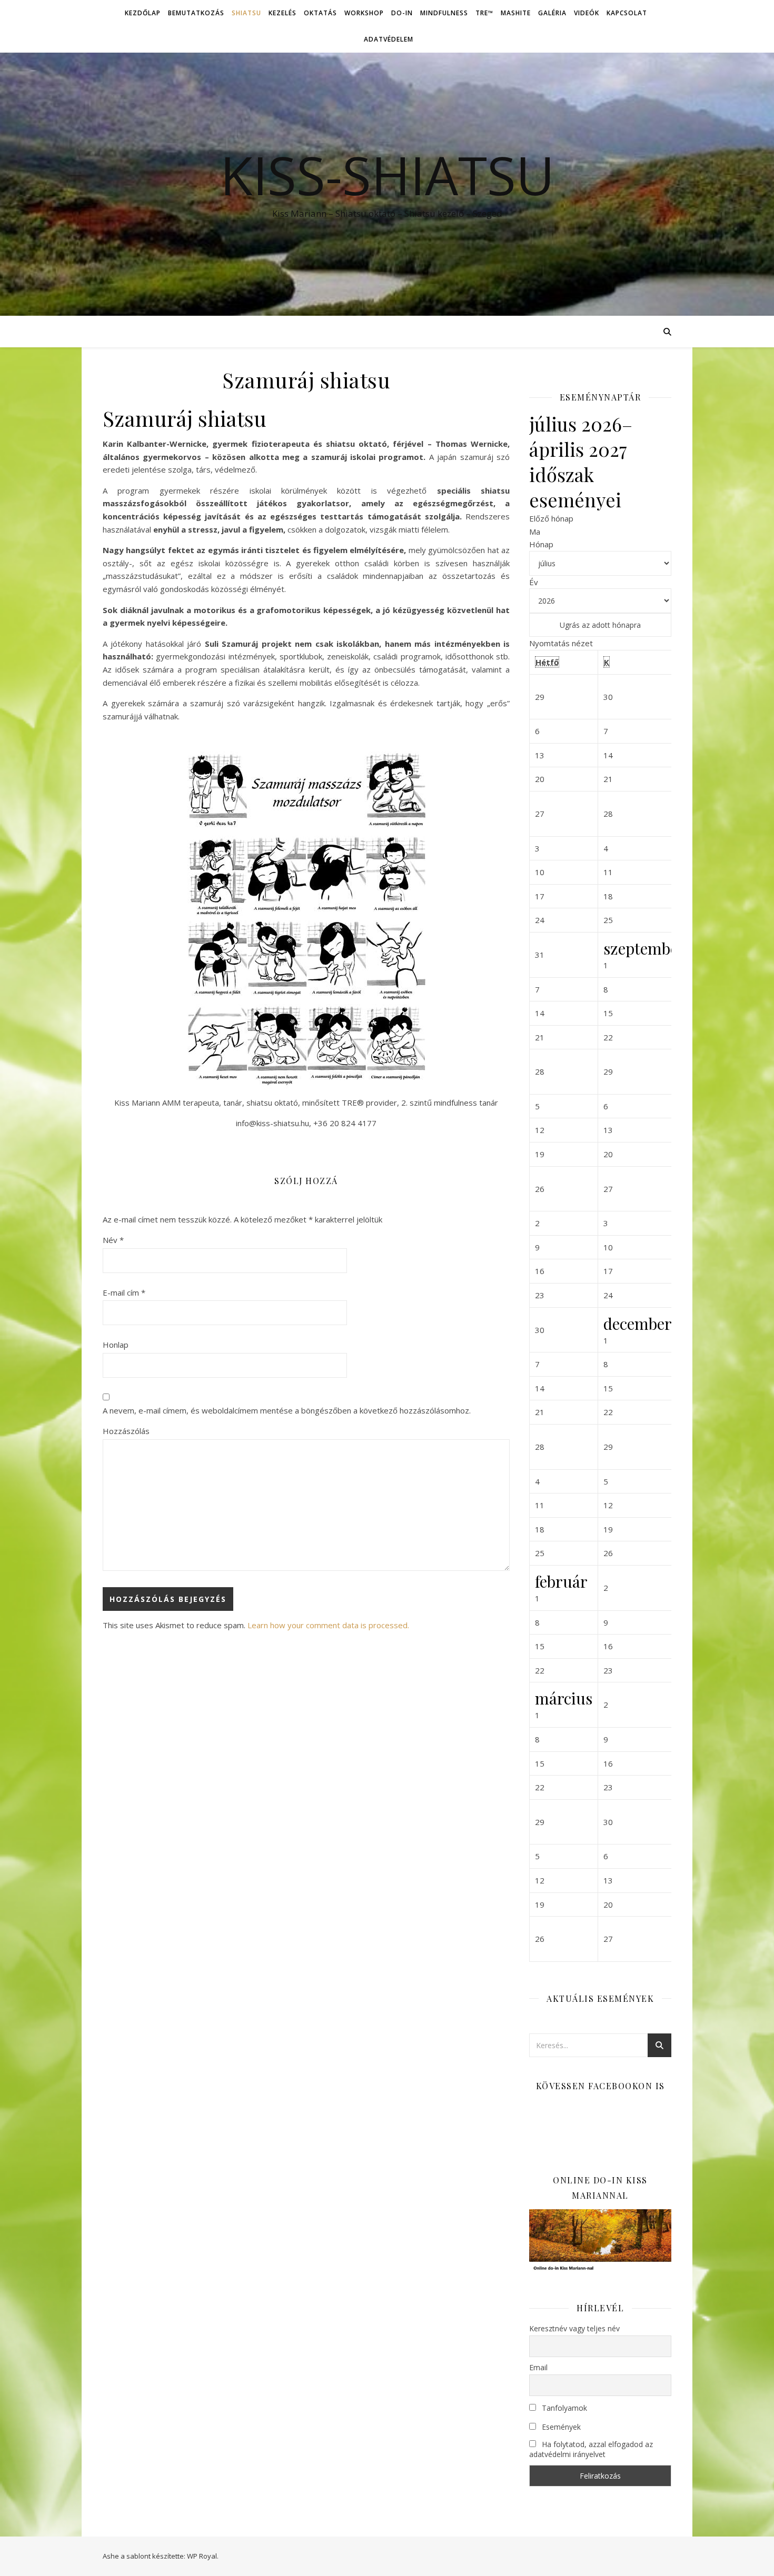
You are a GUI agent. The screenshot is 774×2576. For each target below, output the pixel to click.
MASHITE (516, 13)
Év (534, 582)
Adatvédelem (389, 39)
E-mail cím (124, 1292)
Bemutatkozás (196, 13)
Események (560, 2427)
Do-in (402, 13)
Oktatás (320, 13)
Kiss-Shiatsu (387, 175)
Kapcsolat (627, 13)
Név (113, 1240)
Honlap (116, 1345)
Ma (535, 532)
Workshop (364, 13)
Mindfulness (444, 13)
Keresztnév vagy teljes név (574, 2328)
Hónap (541, 544)
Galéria (552, 13)
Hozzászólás (126, 1431)
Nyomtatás (561, 643)
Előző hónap (551, 518)
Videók (587, 13)
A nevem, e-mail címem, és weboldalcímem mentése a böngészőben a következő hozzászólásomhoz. (287, 1410)
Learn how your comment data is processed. (328, 1625)
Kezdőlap (143, 13)
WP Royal (202, 2556)
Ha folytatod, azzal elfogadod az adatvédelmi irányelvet (591, 2449)
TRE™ (484, 13)
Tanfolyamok (563, 2408)
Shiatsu (246, 13)
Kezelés (282, 13)
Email (538, 2367)
